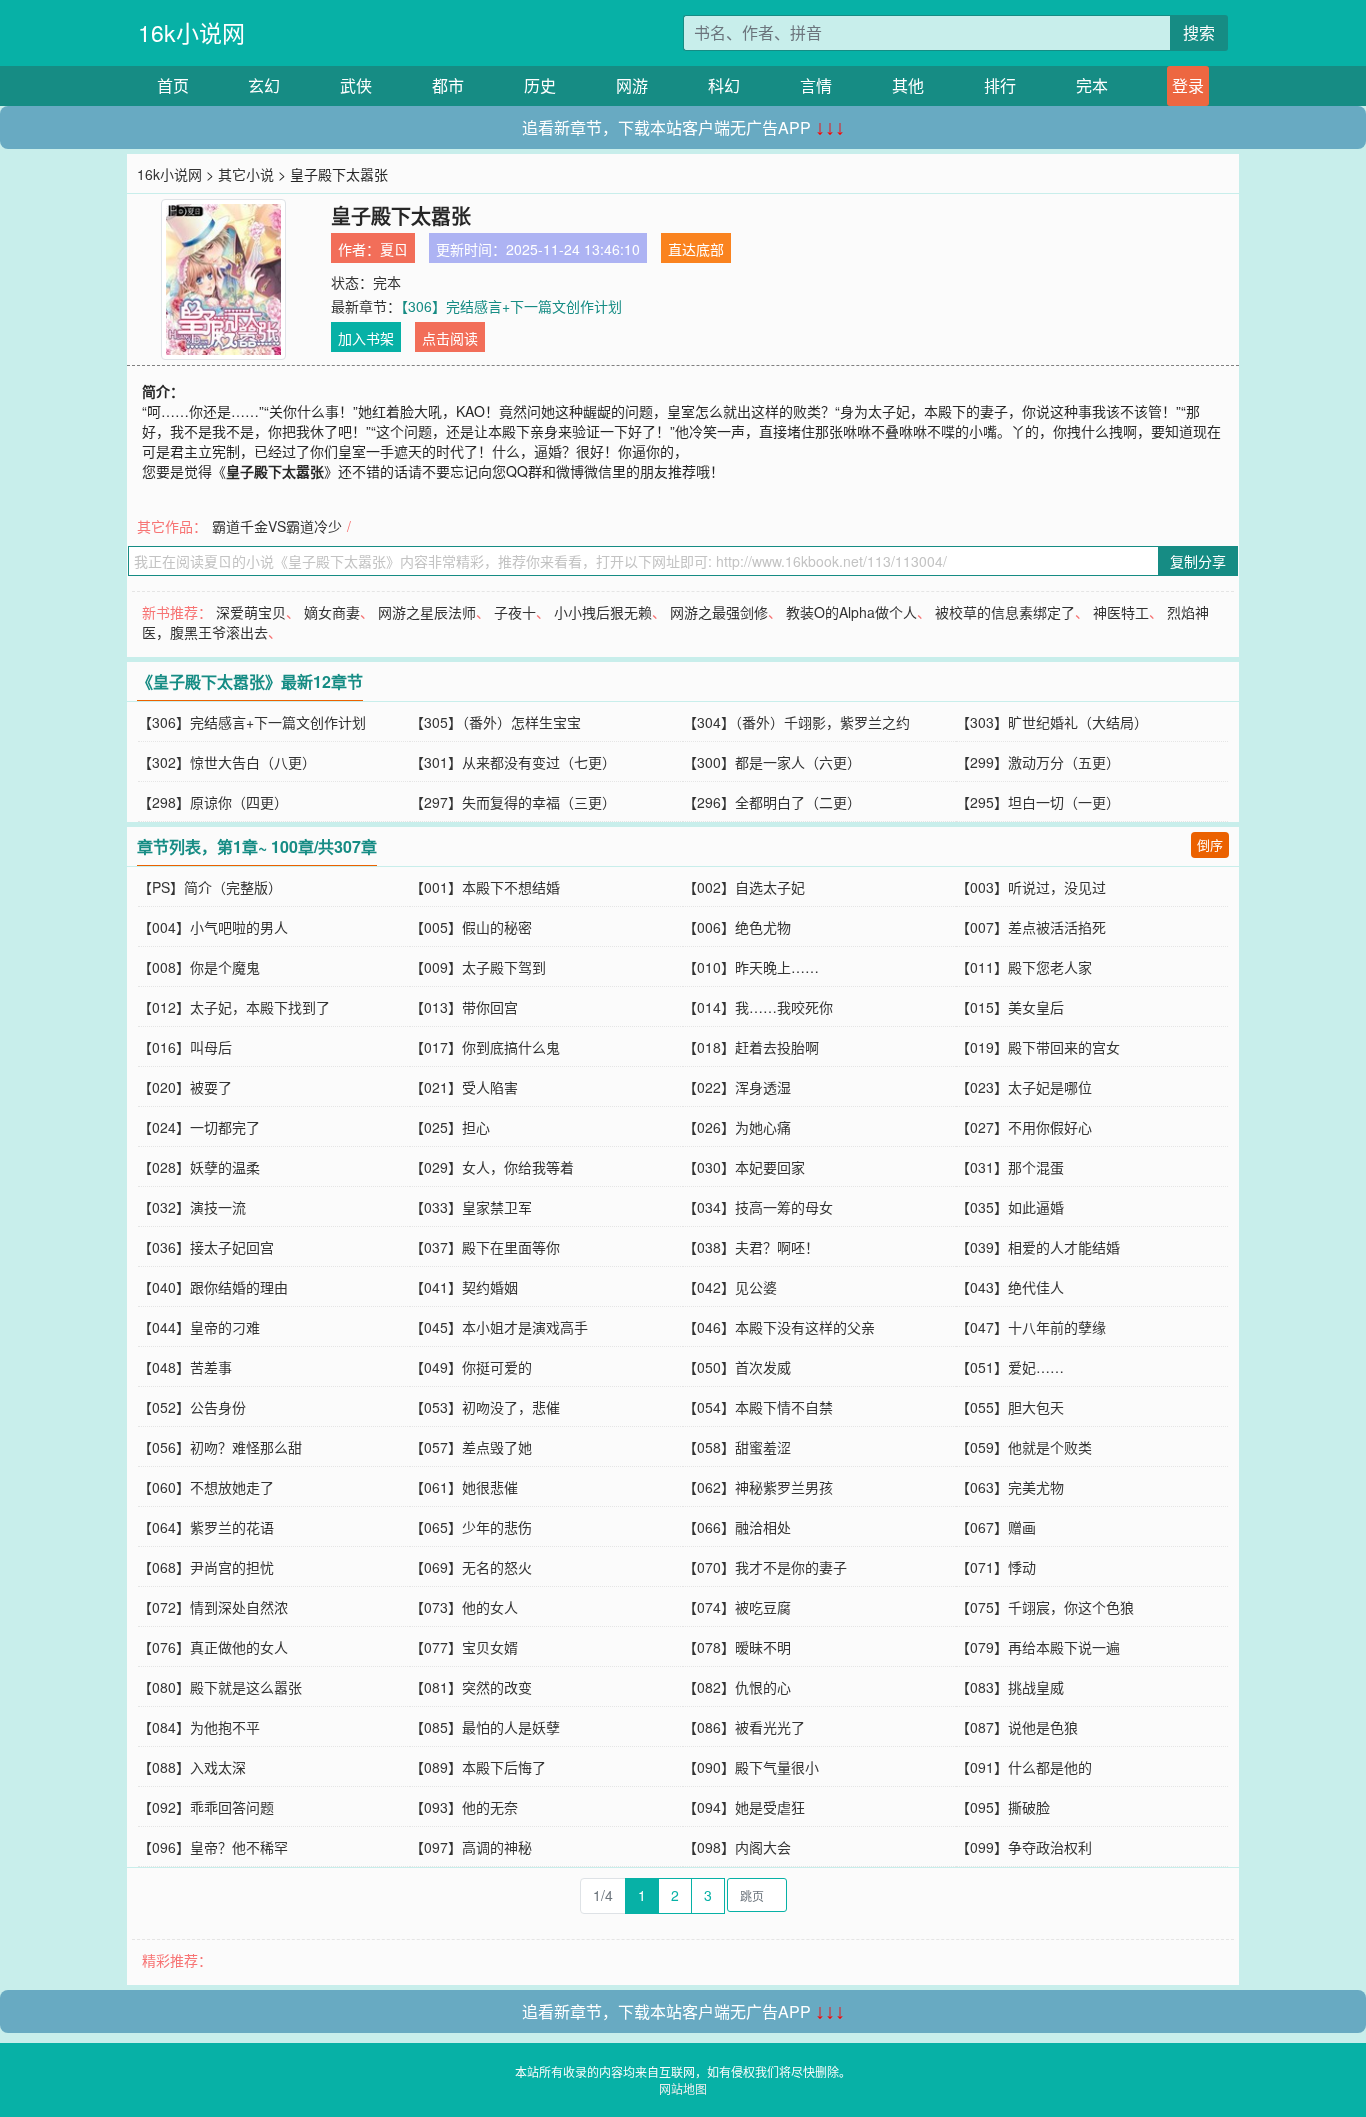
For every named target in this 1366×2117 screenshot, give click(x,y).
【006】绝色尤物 (737, 927)
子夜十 (515, 612)
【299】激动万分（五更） (1038, 762)
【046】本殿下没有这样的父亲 (779, 1327)
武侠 (356, 85)
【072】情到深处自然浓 (213, 1607)
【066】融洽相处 (737, 1527)
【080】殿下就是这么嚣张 (220, 1687)
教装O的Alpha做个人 (851, 612)
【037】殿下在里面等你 (485, 1247)
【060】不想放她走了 (206, 1487)
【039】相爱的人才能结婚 (1038, 1247)
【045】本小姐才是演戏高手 (499, 1327)
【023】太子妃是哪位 (1024, 1087)
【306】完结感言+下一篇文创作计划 (511, 306)
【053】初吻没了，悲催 (485, 1407)
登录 (1188, 85)
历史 (540, 85)
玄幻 (264, 85)
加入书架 (366, 338)
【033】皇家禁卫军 (471, 1207)
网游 (632, 85)
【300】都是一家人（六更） (772, 762)
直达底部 (696, 249)
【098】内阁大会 (737, 1847)
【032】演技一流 (192, 1207)
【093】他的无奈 (464, 1807)
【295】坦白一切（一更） (1038, 802)
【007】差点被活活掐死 (1031, 927)
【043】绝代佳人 (1010, 1287)
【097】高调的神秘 (471, 1847)
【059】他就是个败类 (1024, 1447)
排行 (1000, 85)
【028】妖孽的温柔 (199, 1167)
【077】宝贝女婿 (464, 1647)
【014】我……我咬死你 (758, 1007)
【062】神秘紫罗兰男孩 (758, 1487)
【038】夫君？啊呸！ (751, 1247)
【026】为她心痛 (737, 1127)
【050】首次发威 (737, 1367)
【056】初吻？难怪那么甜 (220, 1447)
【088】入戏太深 (192, 1767)
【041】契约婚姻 (464, 1287)
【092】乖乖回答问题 (206, 1807)
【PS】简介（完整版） (210, 887)
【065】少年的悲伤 (471, 1527)
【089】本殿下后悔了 (478, 1767)
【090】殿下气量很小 (751, 1767)
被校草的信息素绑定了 (1005, 612)
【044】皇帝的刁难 (199, 1327)
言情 (816, 85)
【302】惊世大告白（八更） (227, 762)
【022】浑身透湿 (737, 1087)
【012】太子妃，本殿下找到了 (234, 1007)
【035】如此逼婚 (1010, 1207)
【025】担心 (450, 1127)
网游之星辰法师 (427, 612)
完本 (1092, 85)
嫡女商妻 (332, 612)
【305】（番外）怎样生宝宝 (495, 722)
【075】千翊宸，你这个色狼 (1045, 1607)
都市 (448, 85)
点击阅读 (450, 338)
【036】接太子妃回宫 (206, 1247)
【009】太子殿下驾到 (478, 967)
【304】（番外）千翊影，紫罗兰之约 (796, 722)
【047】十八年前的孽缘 (1031, 1327)
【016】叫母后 (185, 1047)
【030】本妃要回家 (744, 1167)
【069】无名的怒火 (471, 1567)
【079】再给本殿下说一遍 (1038, 1647)
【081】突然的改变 (471, 1687)
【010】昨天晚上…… (751, 967)
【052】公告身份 (192, 1407)
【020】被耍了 (185, 1087)
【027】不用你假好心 (1024, 1127)
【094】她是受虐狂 (744, 1807)
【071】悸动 (996, 1567)
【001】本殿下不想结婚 (485, 887)
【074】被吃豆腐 (737, 1607)
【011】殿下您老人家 (1024, 967)
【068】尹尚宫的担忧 (206, 1567)
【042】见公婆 (730, 1287)
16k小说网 (191, 32)
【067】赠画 (996, 1527)
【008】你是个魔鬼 (199, 967)
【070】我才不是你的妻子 (765, 1567)
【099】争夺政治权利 (1024, 1847)
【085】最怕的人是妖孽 (485, 1727)
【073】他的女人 (464, 1607)
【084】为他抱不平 (199, 1727)
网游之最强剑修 (719, 612)
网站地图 (683, 2088)
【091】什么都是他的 (1024, 1767)
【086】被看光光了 (744, 1727)
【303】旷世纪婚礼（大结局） (1052, 722)
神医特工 (1121, 612)
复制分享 (1198, 561)
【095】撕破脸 (1003, 1807)
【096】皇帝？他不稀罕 (213, 1847)
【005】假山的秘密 (471, 927)
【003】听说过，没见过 (1031, 887)
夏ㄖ (394, 249)
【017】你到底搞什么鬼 (485, 1047)
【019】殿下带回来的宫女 (1038, 1047)
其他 (908, 85)
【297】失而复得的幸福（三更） (513, 802)
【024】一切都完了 (199, 1127)
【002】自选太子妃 (744, 887)
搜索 (1199, 32)
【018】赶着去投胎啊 (751, 1047)
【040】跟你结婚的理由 (213, 1287)
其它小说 (246, 174)
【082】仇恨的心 (737, 1687)
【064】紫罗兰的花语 (206, 1527)
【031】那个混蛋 (1010, 1167)
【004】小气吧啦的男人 (213, 927)
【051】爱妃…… (1010, 1367)
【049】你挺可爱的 (471, 1367)
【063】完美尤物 (1010, 1487)
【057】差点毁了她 (471, 1447)
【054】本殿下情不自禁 (758, 1407)
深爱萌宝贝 (251, 612)
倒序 (1210, 844)
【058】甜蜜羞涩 (737, 1447)
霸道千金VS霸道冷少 (277, 526)
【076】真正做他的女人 (213, 1647)
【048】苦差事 (185, 1367)
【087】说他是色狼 (1017, 1727)
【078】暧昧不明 (737, 1647)
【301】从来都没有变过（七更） (513, 762)
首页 (173, 85)
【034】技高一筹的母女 (758, 1207)
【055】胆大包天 (1010, 1407)
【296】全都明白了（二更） (772, 802)
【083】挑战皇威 (1010, 1687)
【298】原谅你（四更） (213, 802)
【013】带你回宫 (464, 1007)
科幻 (724, 85)
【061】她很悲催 (464, 1487)
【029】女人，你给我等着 (492, 1167)
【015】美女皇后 (1010, 1007)
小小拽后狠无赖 (603, 612)
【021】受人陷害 (464, 1087)
